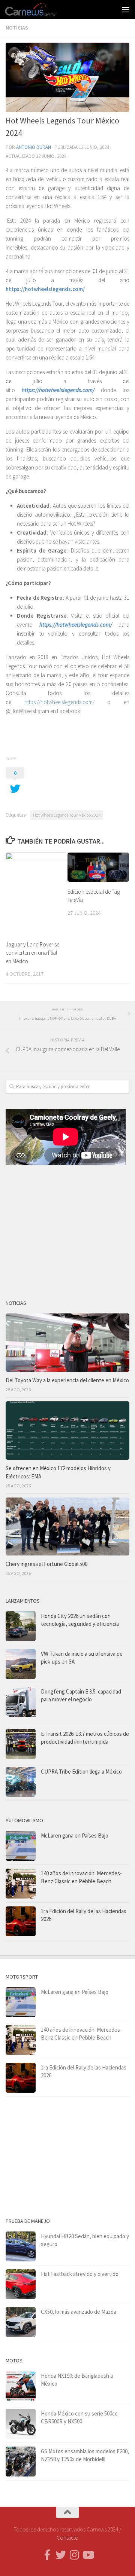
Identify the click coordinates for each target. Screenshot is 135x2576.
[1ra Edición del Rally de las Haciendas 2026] (21, 1921)
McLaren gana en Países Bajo (75, 1835)
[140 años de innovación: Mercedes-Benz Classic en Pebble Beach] (21, 1884)
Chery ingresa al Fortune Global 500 (46, 1564)
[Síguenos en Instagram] (74, 2555)
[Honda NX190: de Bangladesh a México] (21, 2386)
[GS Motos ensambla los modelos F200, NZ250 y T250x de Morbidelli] (21, 2462)
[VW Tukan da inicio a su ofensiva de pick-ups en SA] (21, 1664)
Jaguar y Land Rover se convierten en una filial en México (32, 953)
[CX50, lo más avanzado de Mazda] (21, 2322)
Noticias (17, 28)
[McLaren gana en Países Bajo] (21, 1846)
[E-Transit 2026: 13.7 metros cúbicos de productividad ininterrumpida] (21, 1744)
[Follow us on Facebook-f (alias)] (47, 2555)
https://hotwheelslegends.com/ (45, 289)
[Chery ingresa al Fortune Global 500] (67, 1527)
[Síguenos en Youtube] (88, 2555)
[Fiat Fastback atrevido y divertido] (21, 2284)
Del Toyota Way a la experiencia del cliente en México (67, 1380)
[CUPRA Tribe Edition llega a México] (21, 1782)
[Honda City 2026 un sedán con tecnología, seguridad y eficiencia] (21, 1626)
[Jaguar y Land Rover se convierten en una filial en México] (36, 893)
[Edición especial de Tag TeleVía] (98, 867)
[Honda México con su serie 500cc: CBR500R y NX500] (21, 2424)
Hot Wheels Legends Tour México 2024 (67, 815)
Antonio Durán (34, 147)
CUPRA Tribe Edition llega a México (81, 1772)
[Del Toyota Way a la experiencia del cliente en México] (67, 1343)
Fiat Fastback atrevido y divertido (80, 2274)
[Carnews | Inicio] (39, 9)
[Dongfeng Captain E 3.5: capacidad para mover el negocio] (21, 1704)
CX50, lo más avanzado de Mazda (79, 2312)
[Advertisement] (67, 1229)
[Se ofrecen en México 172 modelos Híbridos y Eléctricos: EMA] (67, 1431)
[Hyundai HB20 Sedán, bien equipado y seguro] (21, 2246)
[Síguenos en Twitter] (61, 2555)
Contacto (67, 2538)
